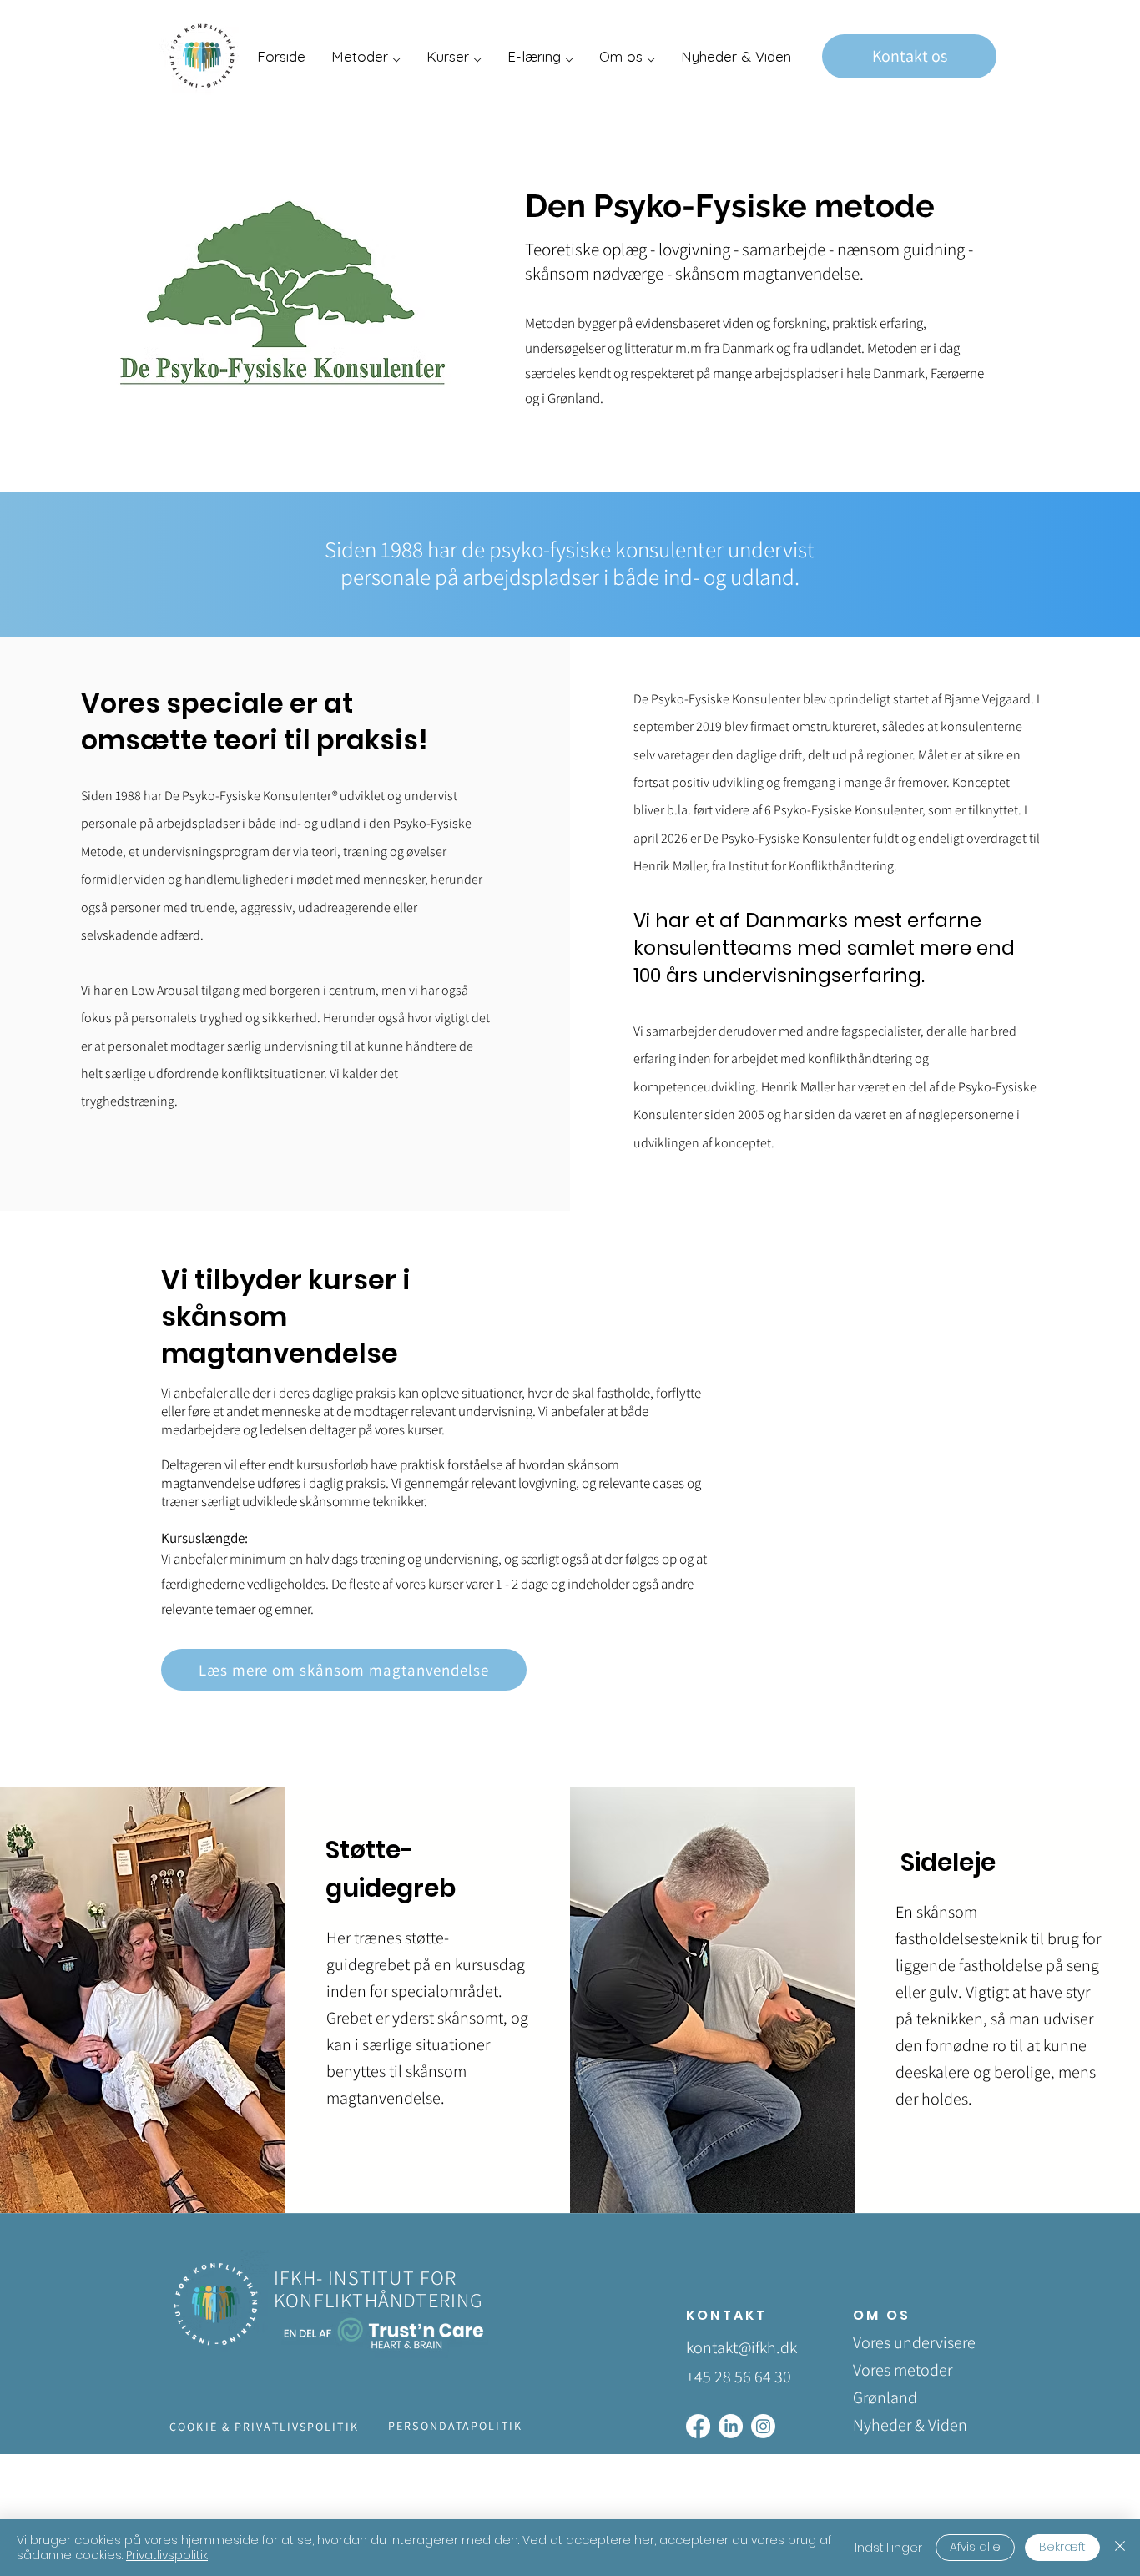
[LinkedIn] (731, 2426)
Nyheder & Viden (910, 2425)
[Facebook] (698, 2426)
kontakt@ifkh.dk (742, 2347)
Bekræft (1062, 2547)
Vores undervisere (912, 2342)
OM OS (882, 2315)
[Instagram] (763, 2426)
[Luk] (1120, 2548)
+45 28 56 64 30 (739, 2377)
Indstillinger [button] (888, 2548)
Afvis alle (975, 2547)
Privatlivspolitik (167, 2555)
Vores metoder (903, 2370)
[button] (366, 56)
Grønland (885, 2397)
